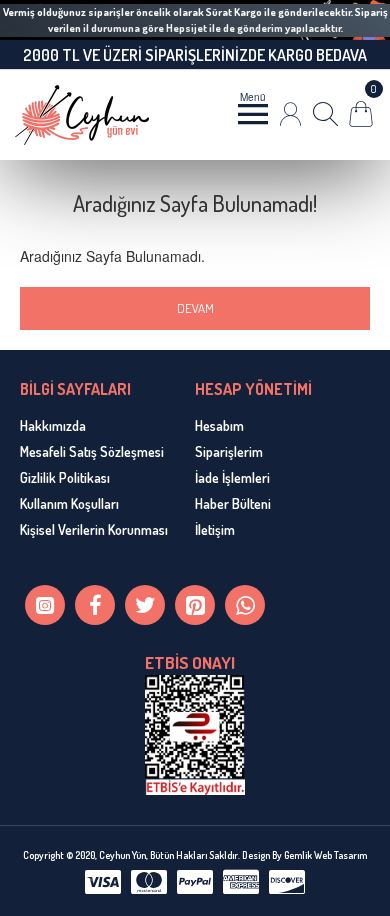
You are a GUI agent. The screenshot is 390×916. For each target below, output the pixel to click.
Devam (195, 308)
